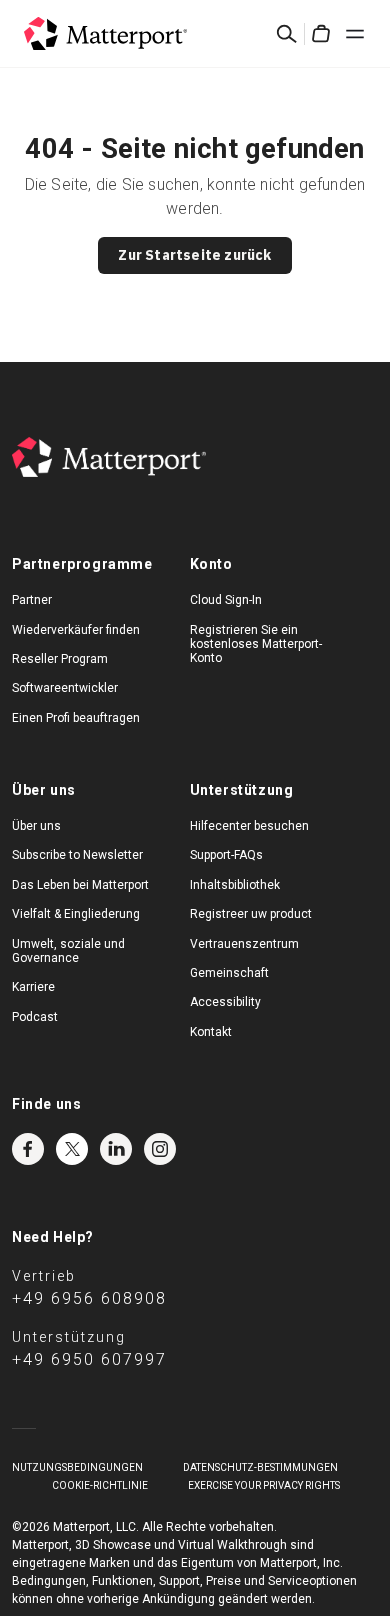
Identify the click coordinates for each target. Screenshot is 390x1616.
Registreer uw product (251, 914)
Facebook (28, 1149)
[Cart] (321, 34)
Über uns (36, 826)
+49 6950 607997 (89, 1359)
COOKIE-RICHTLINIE (100, 1485)
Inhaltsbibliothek (235, 885)
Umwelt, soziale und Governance (68, 951)
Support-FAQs (226, 855)
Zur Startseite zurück (194, 255)
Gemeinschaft (229, 973)
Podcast (35, 1017)
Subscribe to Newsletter (77, 855)
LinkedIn (116, 1149)
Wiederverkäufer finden (76, 630)
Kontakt (211, 1032)
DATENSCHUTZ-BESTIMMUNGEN (260, 1467)
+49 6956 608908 (89, 1298)
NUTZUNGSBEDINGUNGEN (77, 1467)
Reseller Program (60, 659)
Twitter (72, 1149)
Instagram (160, 1149)
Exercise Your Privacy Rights (264, 1485)
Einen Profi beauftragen (76, 718)
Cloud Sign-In (226, 600)
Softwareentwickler (65, 688)
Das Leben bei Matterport (80, 885)
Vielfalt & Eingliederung (76, 914)
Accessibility (225, 1002)
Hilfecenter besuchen (249, 826)
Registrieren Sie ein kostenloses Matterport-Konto (256, 644)
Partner (32, 600)
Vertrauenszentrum (244, 944)
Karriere (33, 987)
